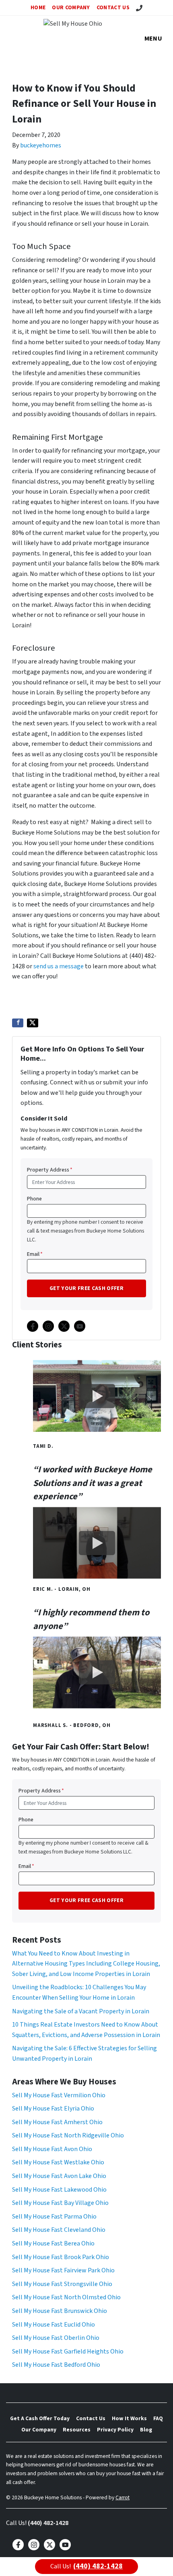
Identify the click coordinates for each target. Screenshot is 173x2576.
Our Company (71, 7)
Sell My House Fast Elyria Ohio (53, 2109)
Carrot (123, 2497)
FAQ (158, 2418)
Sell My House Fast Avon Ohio (52, 2149)
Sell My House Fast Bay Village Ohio (60, 2203)
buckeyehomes (41, 145)
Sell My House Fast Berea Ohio (53, 2243)
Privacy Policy (115, 2430)
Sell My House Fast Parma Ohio (54, 2217)
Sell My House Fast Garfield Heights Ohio (68, 2351)
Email (35, 1254)
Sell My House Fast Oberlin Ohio (56, 2338)
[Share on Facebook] (18, 1023)
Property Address (50, 1170)
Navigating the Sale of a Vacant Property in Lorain (81, 2011)
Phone (34, 1199)
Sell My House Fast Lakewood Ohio (59, 2190)
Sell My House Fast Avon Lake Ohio (59, 2176)
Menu (153, 39)
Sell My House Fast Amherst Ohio (57, 2122)
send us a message (59, 966)
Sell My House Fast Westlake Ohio (58, 2162)
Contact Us (113, 7)
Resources (77, 2430)
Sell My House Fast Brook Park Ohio (61, 2257)
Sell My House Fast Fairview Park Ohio (63, 2270)
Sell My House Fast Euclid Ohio (54, 2325)
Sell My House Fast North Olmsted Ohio (66, 2297)
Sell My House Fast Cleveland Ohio (59, 2230)
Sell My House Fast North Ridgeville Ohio (68, 2135)
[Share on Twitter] (33, 1023)
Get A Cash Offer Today (40, 2418)
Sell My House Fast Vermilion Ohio (59, 2095)
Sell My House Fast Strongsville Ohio (62, 2284)
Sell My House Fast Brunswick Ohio (60, 2311)
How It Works (129, 2418)
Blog (146, 2430)
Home (38, 7)
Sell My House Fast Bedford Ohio (56, 2365)
